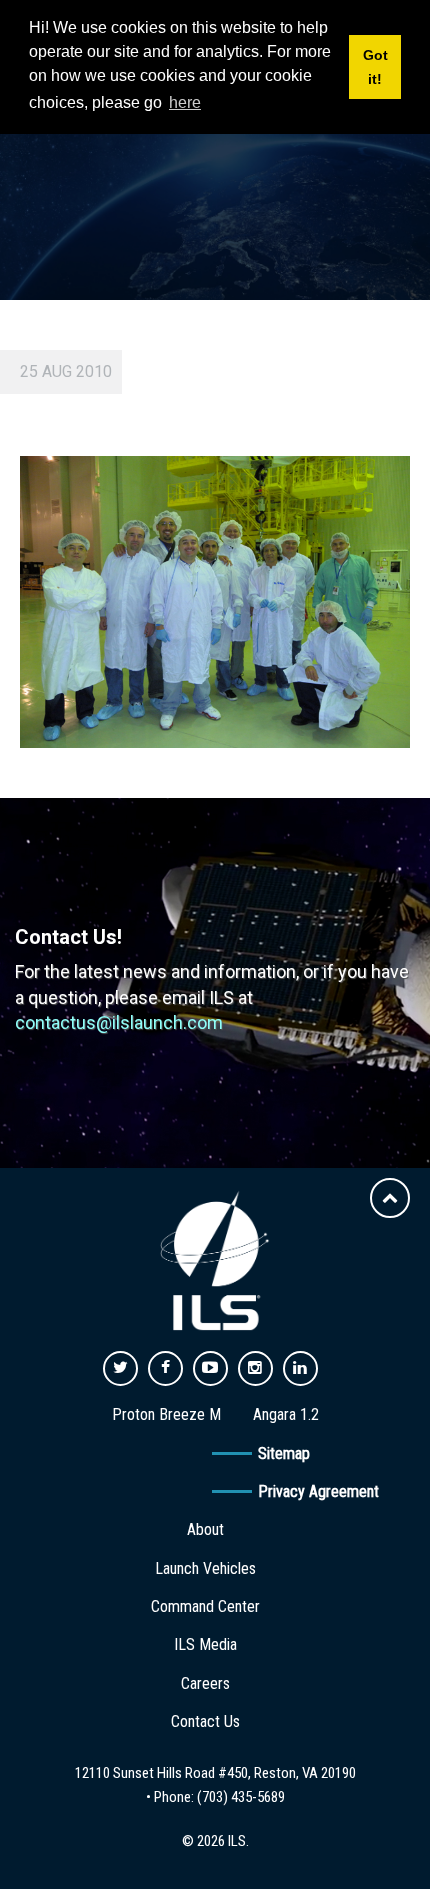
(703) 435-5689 (241, 1797)
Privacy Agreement (318, 1491)
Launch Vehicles (205, 1568)
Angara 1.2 (286, 1414)
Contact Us (205, 1721)
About (205, 1529)
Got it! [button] (375, 67)
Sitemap (284, 1453)
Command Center (205, 1606)
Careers (205, 1683)
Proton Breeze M (166, 1414)
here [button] (185, 102)
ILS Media (205, 1644)
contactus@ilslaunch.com (119, 1022)
